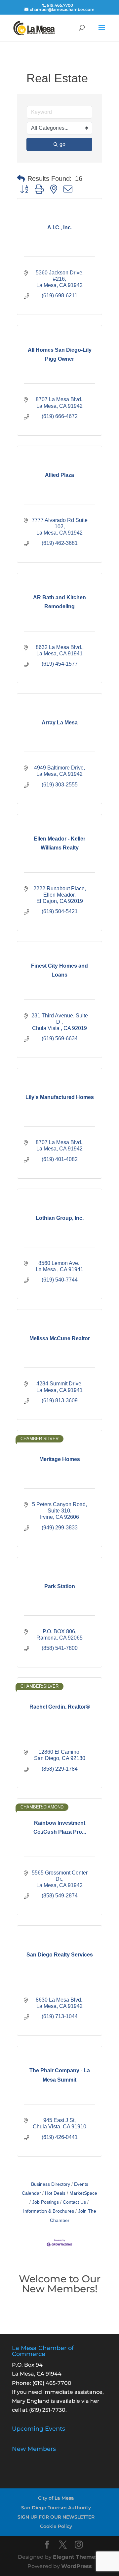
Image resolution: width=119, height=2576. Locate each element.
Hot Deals (55, 2193)
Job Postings (45, 2202)
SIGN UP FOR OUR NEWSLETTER (56, 2517)
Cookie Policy (56, 2526)
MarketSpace (83, 2193)
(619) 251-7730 (47, 2410)
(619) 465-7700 (52, 2383)
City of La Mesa (56, 2498)
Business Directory (51, 2184)
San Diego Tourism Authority (56, 2508)
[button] (21, 179)
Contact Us (74, 2202)
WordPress (77, 2566)
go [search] (62, 144)
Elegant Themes (76, 2557)
